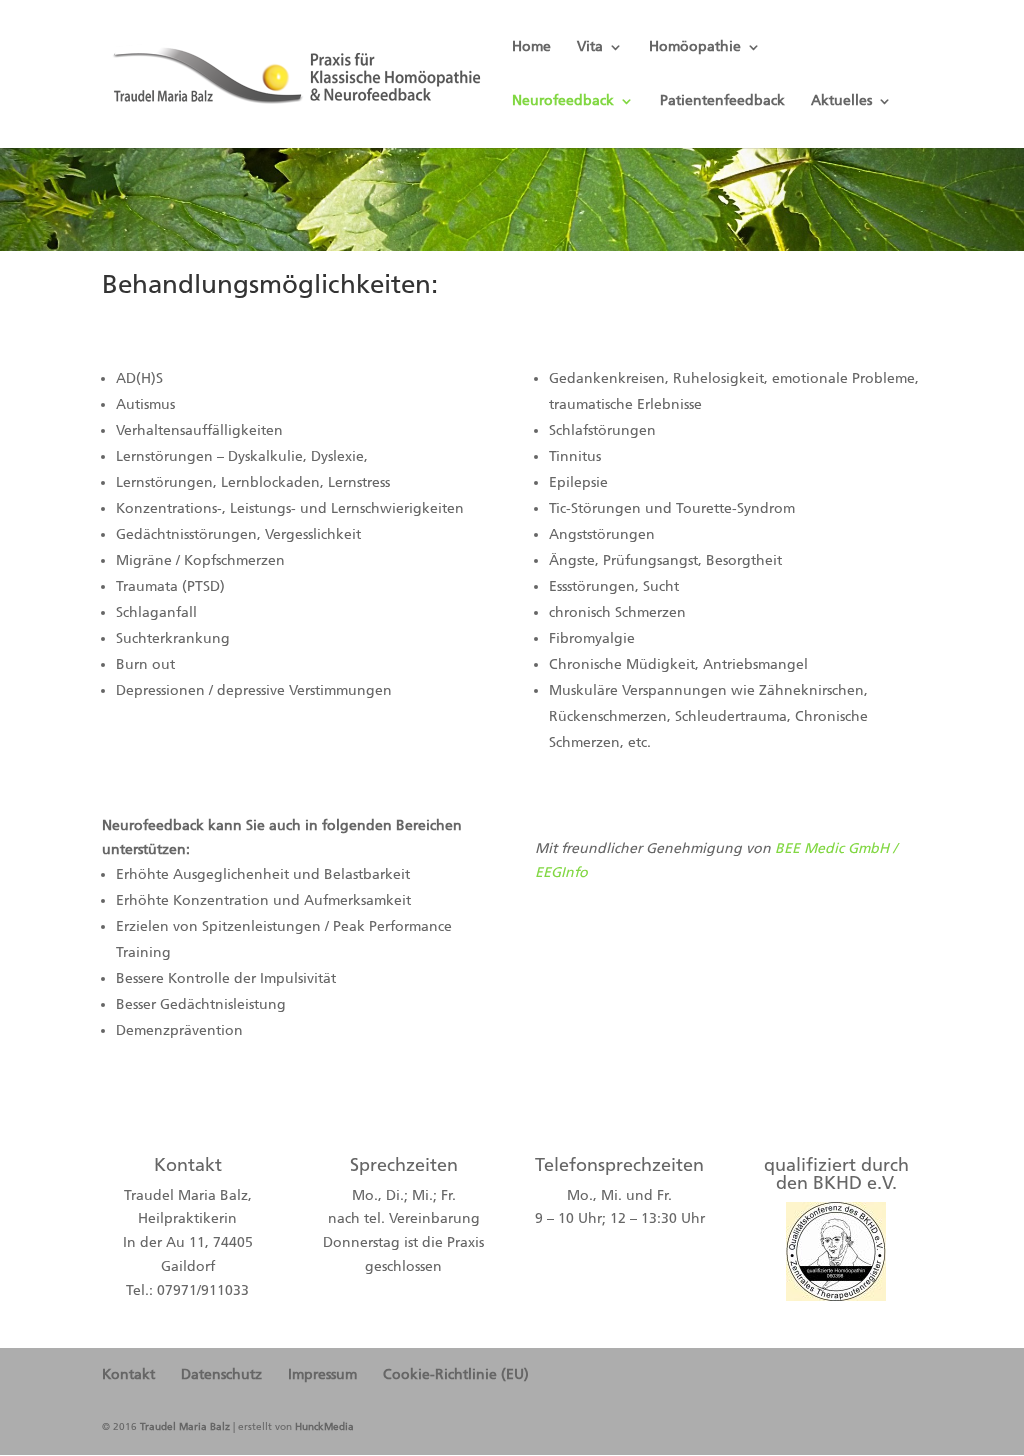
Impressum (322, 1374)
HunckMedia (324, 1427)
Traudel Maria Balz (185, 1427)
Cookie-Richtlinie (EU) (456, 1374)
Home (531, 47)
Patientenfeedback (722, 101)
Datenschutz (221, 1374)
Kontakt (128, 1374)
